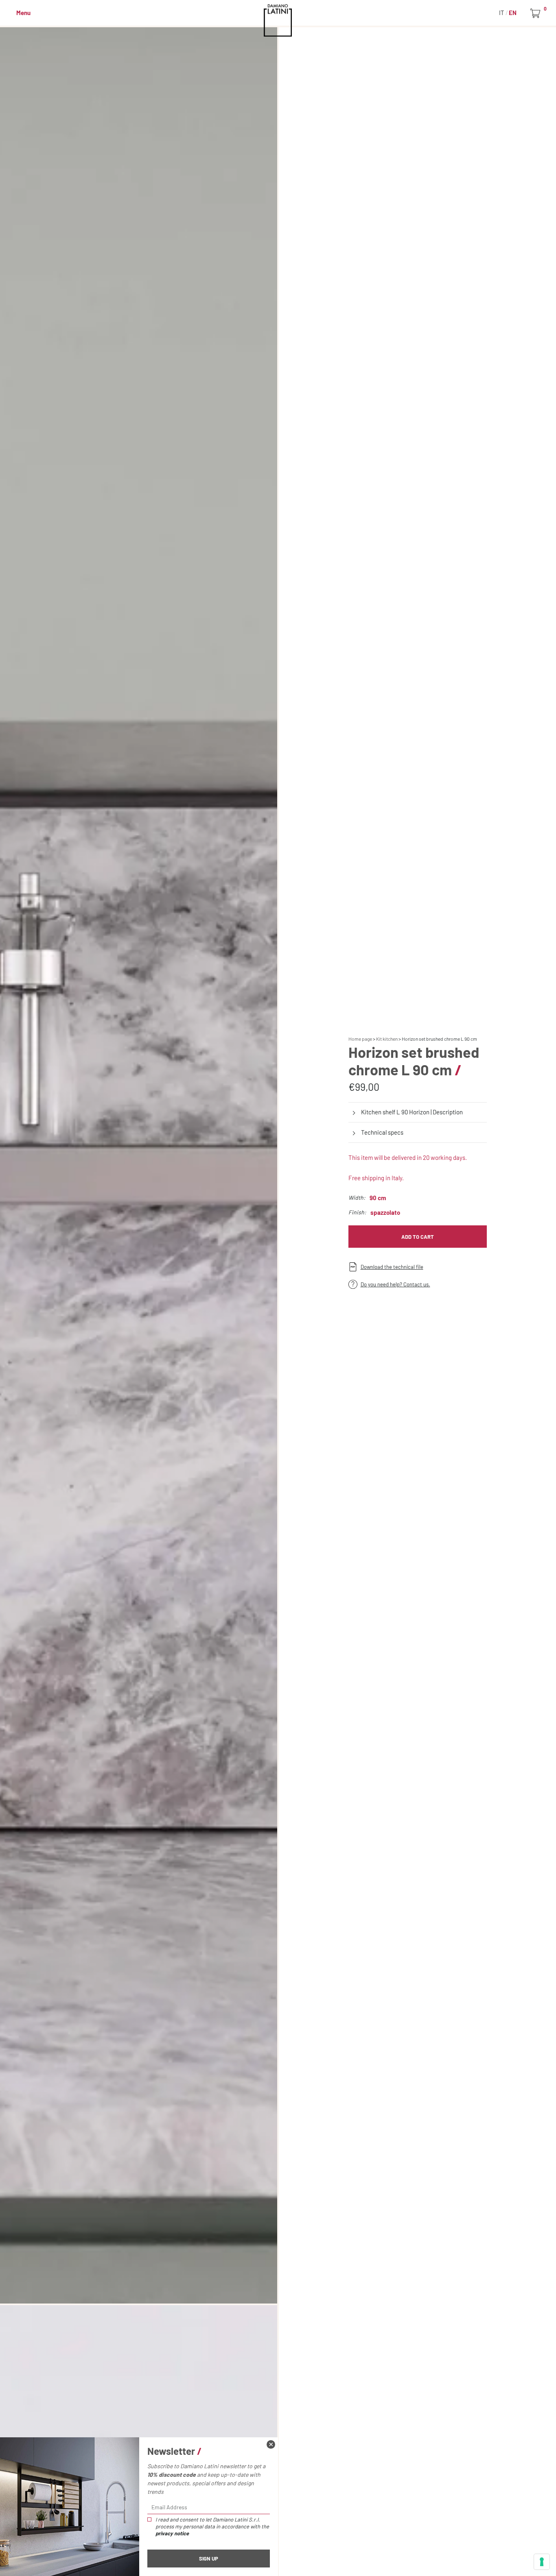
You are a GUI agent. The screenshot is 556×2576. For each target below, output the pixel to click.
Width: (357, 1198)
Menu (23, 13)
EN (513, 13)
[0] (537, 13)
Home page (360, 1039)
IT (502, 13)
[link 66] (271, 2444)
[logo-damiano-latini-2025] (278, 20)
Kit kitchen (387, 1039)
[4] (542, 2562)
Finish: (357, 1212)
